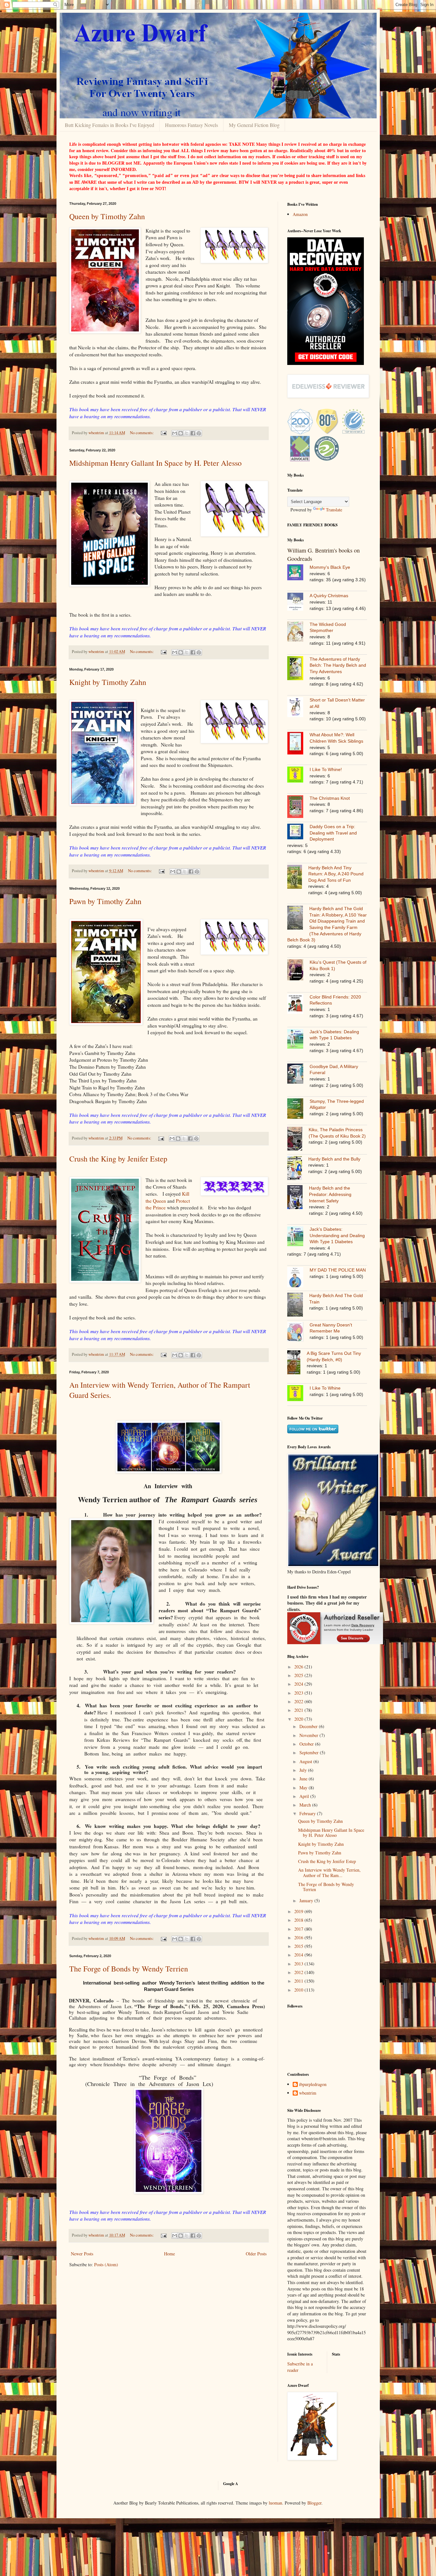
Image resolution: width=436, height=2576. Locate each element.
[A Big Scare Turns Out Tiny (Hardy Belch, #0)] (297, 1363)
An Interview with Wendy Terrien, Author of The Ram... (329, 1873)
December (309, 1726)
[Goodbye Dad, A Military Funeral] (298, 1075)
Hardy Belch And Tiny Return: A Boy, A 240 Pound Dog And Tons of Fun (336, 874)
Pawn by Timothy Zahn (105, 901)
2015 (299, 1946)
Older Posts (256, 2254)
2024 (299, 1684)
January (307, 1900)
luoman (275, 2503)
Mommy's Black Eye (330, 567)
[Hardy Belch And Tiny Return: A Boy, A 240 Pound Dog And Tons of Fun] (298, 878)
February (308, 1813)
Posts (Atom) (106, 2264)
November (309, 1735)
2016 (299, 1938)
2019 (299, 1911)
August (306, 1761)
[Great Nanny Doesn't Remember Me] (298, 1333)
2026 (299, 1667)
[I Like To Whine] (298, 1394)
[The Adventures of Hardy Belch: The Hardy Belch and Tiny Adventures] (298, 669)
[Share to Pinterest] (199, 433)
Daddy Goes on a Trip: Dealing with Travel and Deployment (333, 833)
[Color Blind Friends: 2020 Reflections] (298, 1005)
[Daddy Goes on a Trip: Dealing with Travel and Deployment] (298, 832)
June (304, 1779)
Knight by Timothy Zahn (108, 682)
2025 (299, 1675)
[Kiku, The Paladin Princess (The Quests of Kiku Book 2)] (298, 1140)
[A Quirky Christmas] (298, 603)
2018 (299, 1920)
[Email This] (175, 433)
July (304, 1770)
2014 (299, 1955)
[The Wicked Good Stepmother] (298, 632)
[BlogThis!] (181, 433)
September (310, 1752)
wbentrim (308, 2093)
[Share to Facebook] (193, 433)
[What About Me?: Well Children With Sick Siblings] (298, 744)
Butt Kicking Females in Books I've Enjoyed (109, 125)
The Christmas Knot (330, 798)
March (306, 1805)
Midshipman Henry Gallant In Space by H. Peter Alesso (155, 463)
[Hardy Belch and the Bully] (298, 1169)
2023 (299, 1693)
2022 (299, 1701)
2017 (299, 1929)
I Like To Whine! (326, 769)
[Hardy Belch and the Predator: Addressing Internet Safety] (298, 1198)
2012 (299, 1972)
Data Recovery (363, 1625)
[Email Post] (163, 433)
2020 (299, 1719)
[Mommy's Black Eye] (298, 573)
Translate (334, 510)
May (304, 1788)
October (307, 1744)
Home (169, 2254)
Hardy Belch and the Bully (334, 1159)
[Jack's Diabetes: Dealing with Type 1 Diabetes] (298, 1040)
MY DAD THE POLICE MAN (338, 1270)
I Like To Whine (325, 1388)
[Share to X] (187, 433)
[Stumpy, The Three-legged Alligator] (298, 1110)
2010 (299, 1990)
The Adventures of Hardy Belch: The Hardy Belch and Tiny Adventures (338, 665)
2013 (299, 1964)
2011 (299, 1981)
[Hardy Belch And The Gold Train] (298, 1306)
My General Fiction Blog (254, 125)
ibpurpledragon (313, 2085)
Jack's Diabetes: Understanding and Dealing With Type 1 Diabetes (337, 1235)
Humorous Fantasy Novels (192, 125)
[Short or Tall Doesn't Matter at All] (298, 708)
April (305, 1796)
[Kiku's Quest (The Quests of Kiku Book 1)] (298, 971)
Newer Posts (82, 2254)
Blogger (314, 2503)
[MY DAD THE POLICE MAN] (298, 1278)
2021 (299, 1710)
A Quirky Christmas (329, 596)
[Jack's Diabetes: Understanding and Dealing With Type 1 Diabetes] (298, 1237)
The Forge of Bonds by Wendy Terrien (129, 1969)
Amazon (300, 214)
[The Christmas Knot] (298, 808)
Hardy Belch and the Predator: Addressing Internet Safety (330, 1194)
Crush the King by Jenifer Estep (118, 1159)
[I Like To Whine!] (298, 776)
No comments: (142, 433)
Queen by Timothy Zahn (107, 216)
